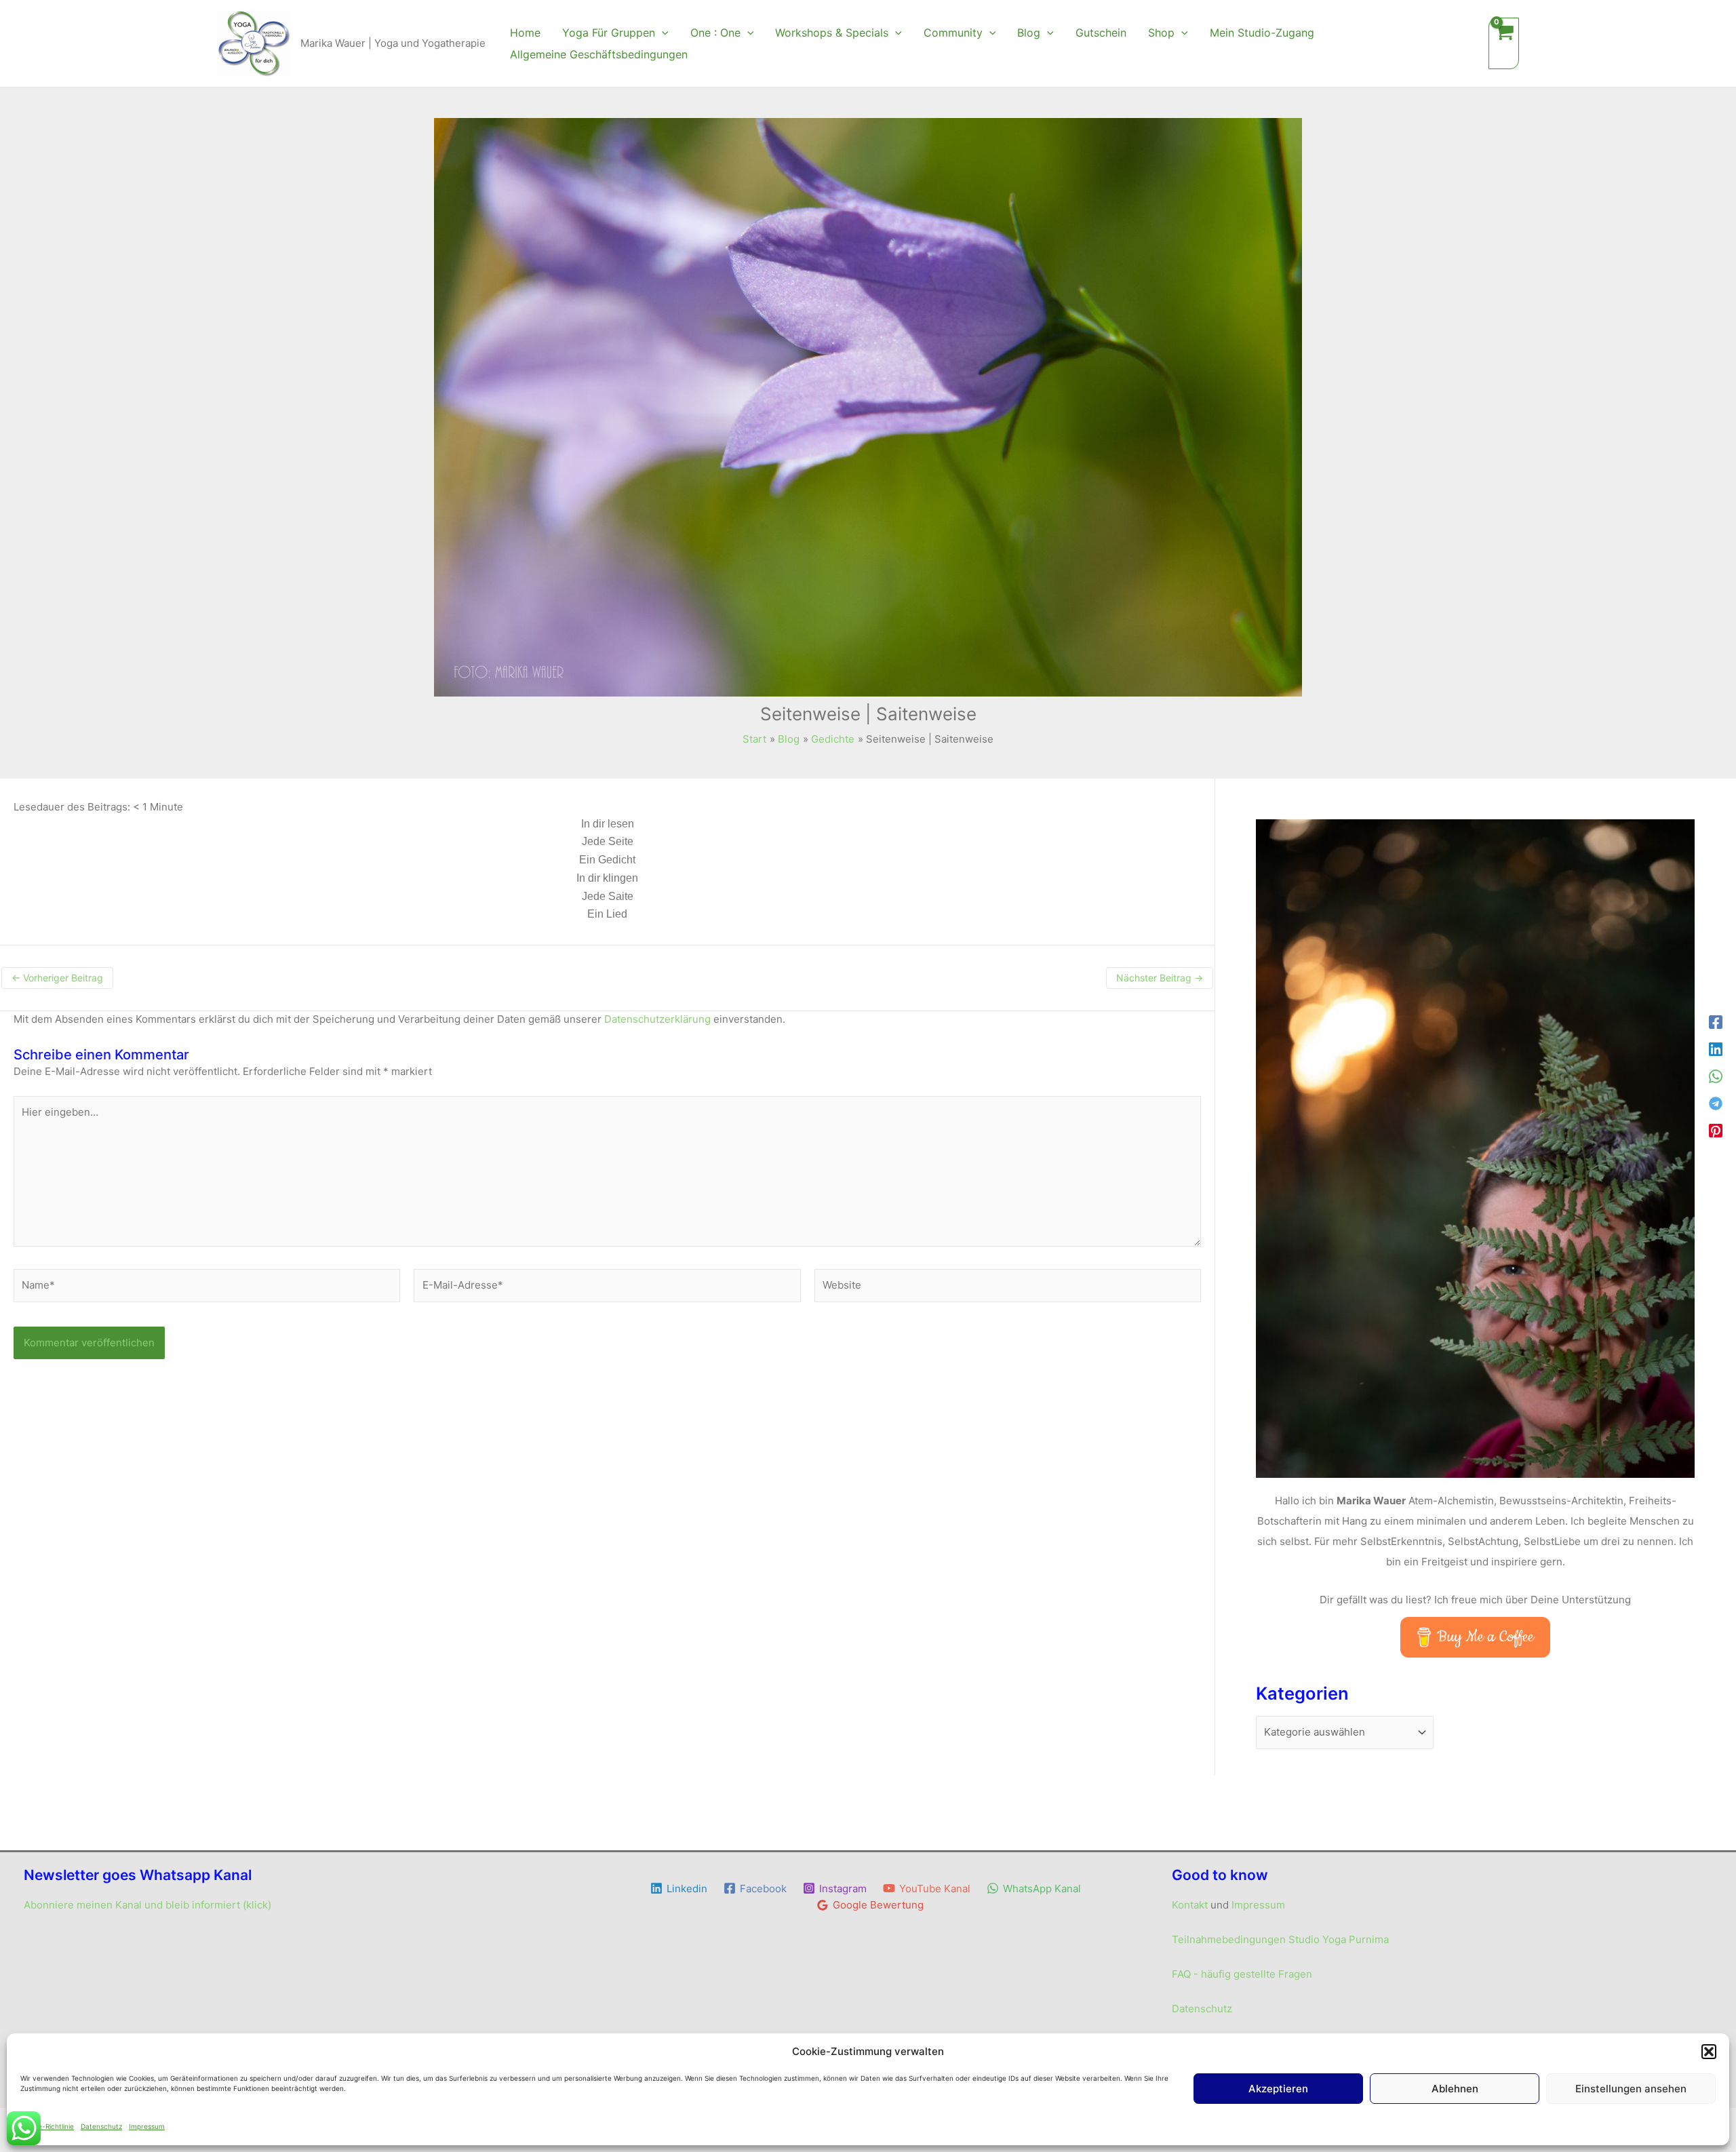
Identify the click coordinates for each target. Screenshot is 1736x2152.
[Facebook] (1716, 1022)
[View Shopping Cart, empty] (1504, 43)
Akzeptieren (1278, 2089)
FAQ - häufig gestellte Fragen (1242, 1974)
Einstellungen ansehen (1631, 2089)
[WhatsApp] (1716, 1076)
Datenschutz (101, 2126)
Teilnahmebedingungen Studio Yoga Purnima (1280, 1939)
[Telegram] (1716, 1103)
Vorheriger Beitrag (57, 978)
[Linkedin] (1716, 1049)
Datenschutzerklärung (657, 1019)
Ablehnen (1455, 2089)
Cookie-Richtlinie (47, 2126)
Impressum (147, 2126)
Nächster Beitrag (1160, 978)
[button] (1709, 2052)
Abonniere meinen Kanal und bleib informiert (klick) (147, 1905)
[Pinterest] (1716, 1131)
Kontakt (1190, 1905)
